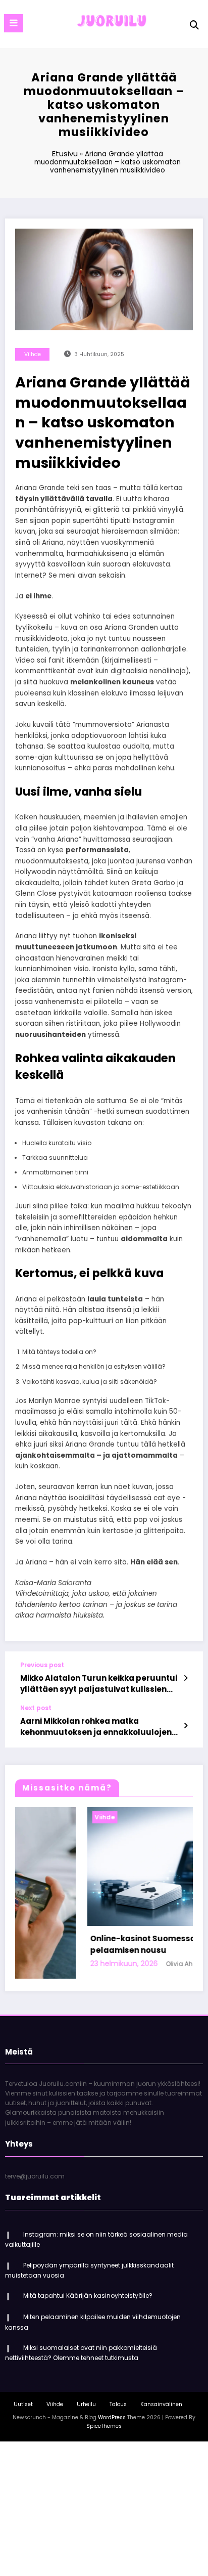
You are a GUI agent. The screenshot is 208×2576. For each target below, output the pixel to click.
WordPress (112, 2415)
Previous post (42, 1665)
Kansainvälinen (161, 2401)
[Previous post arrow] (186, 1678)
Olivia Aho (116, 1964)
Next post (36, 1708)
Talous (118, 2401)
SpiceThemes (104, 2424)
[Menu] (14, 23)
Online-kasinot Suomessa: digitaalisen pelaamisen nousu (104, 1944)
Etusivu (65, 154)
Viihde (33, 354)
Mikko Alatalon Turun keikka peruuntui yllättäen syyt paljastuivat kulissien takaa (99, 1684)
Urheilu (86, 2401)
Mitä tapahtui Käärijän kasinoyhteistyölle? (88, 2293)
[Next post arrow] (186, 1726)
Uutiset (23, 2401)
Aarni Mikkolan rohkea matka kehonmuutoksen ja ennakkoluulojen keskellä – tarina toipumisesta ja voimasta (96, 1727)
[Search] (194, 25)
